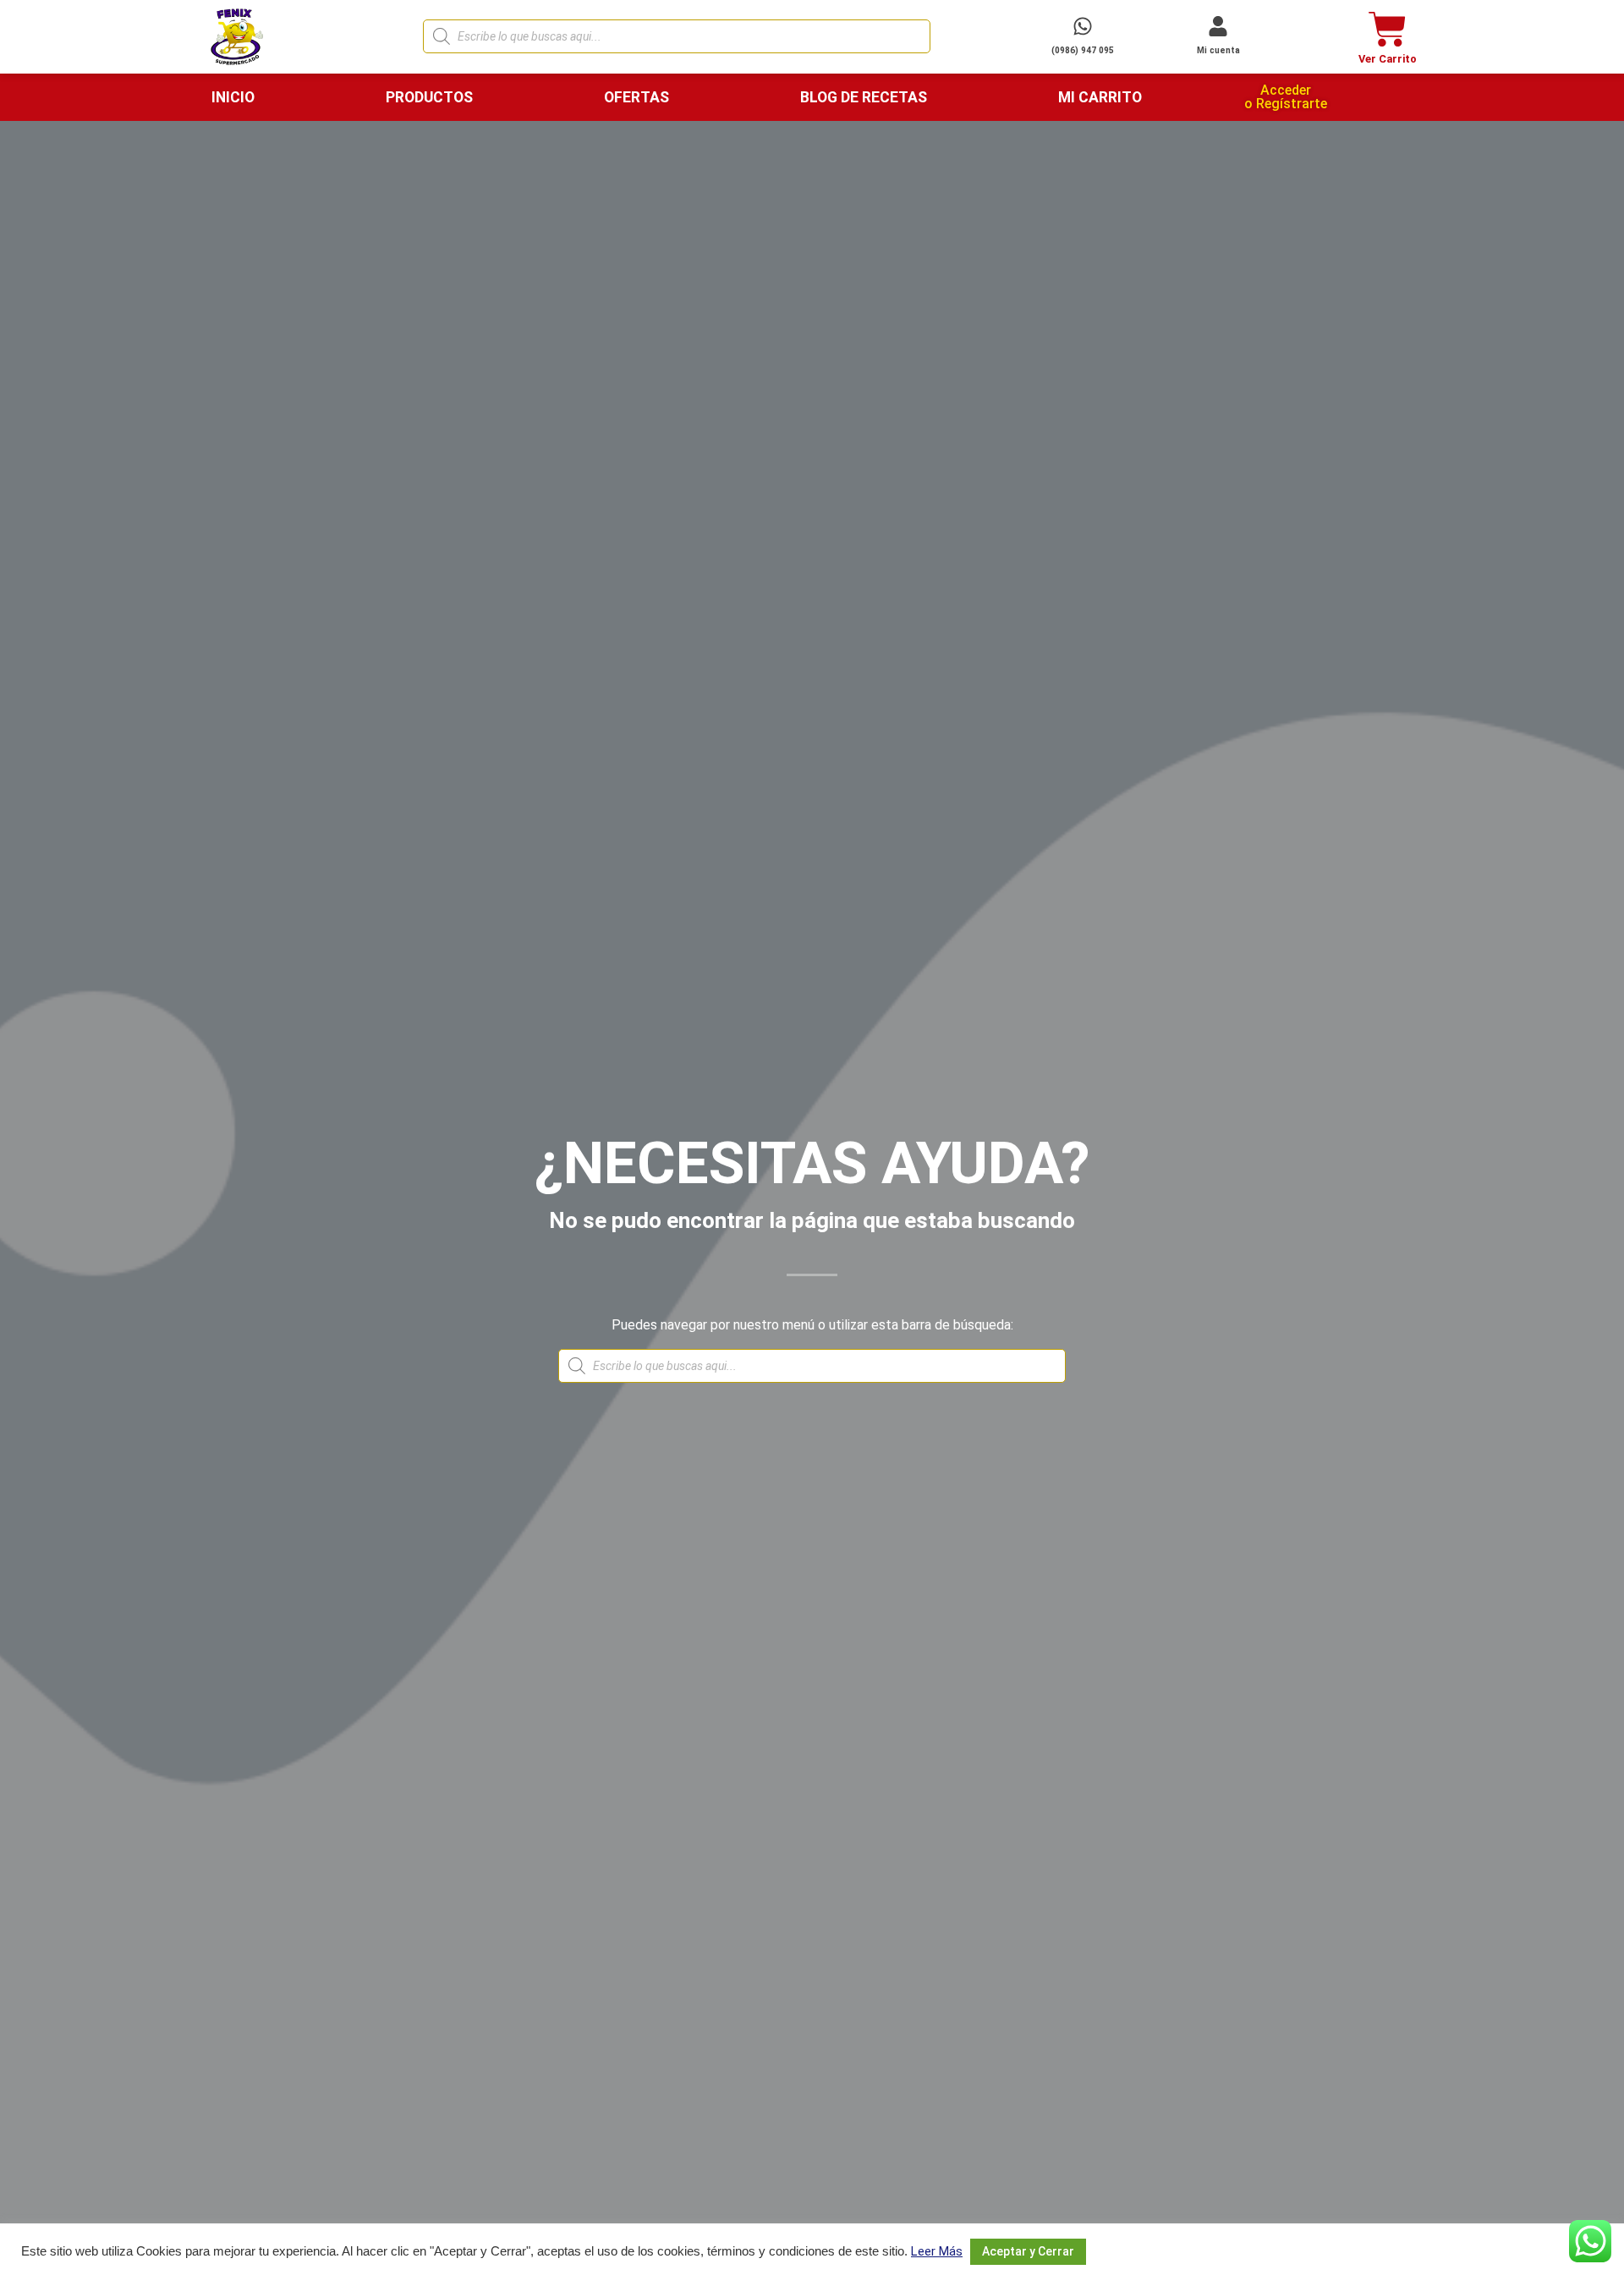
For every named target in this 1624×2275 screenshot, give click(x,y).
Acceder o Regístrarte (1286, 97)
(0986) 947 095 (1083, 50)
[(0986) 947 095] (1083, 26)
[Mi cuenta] (1218, 26)
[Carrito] (1388, 29)
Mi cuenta (1218, 50)
